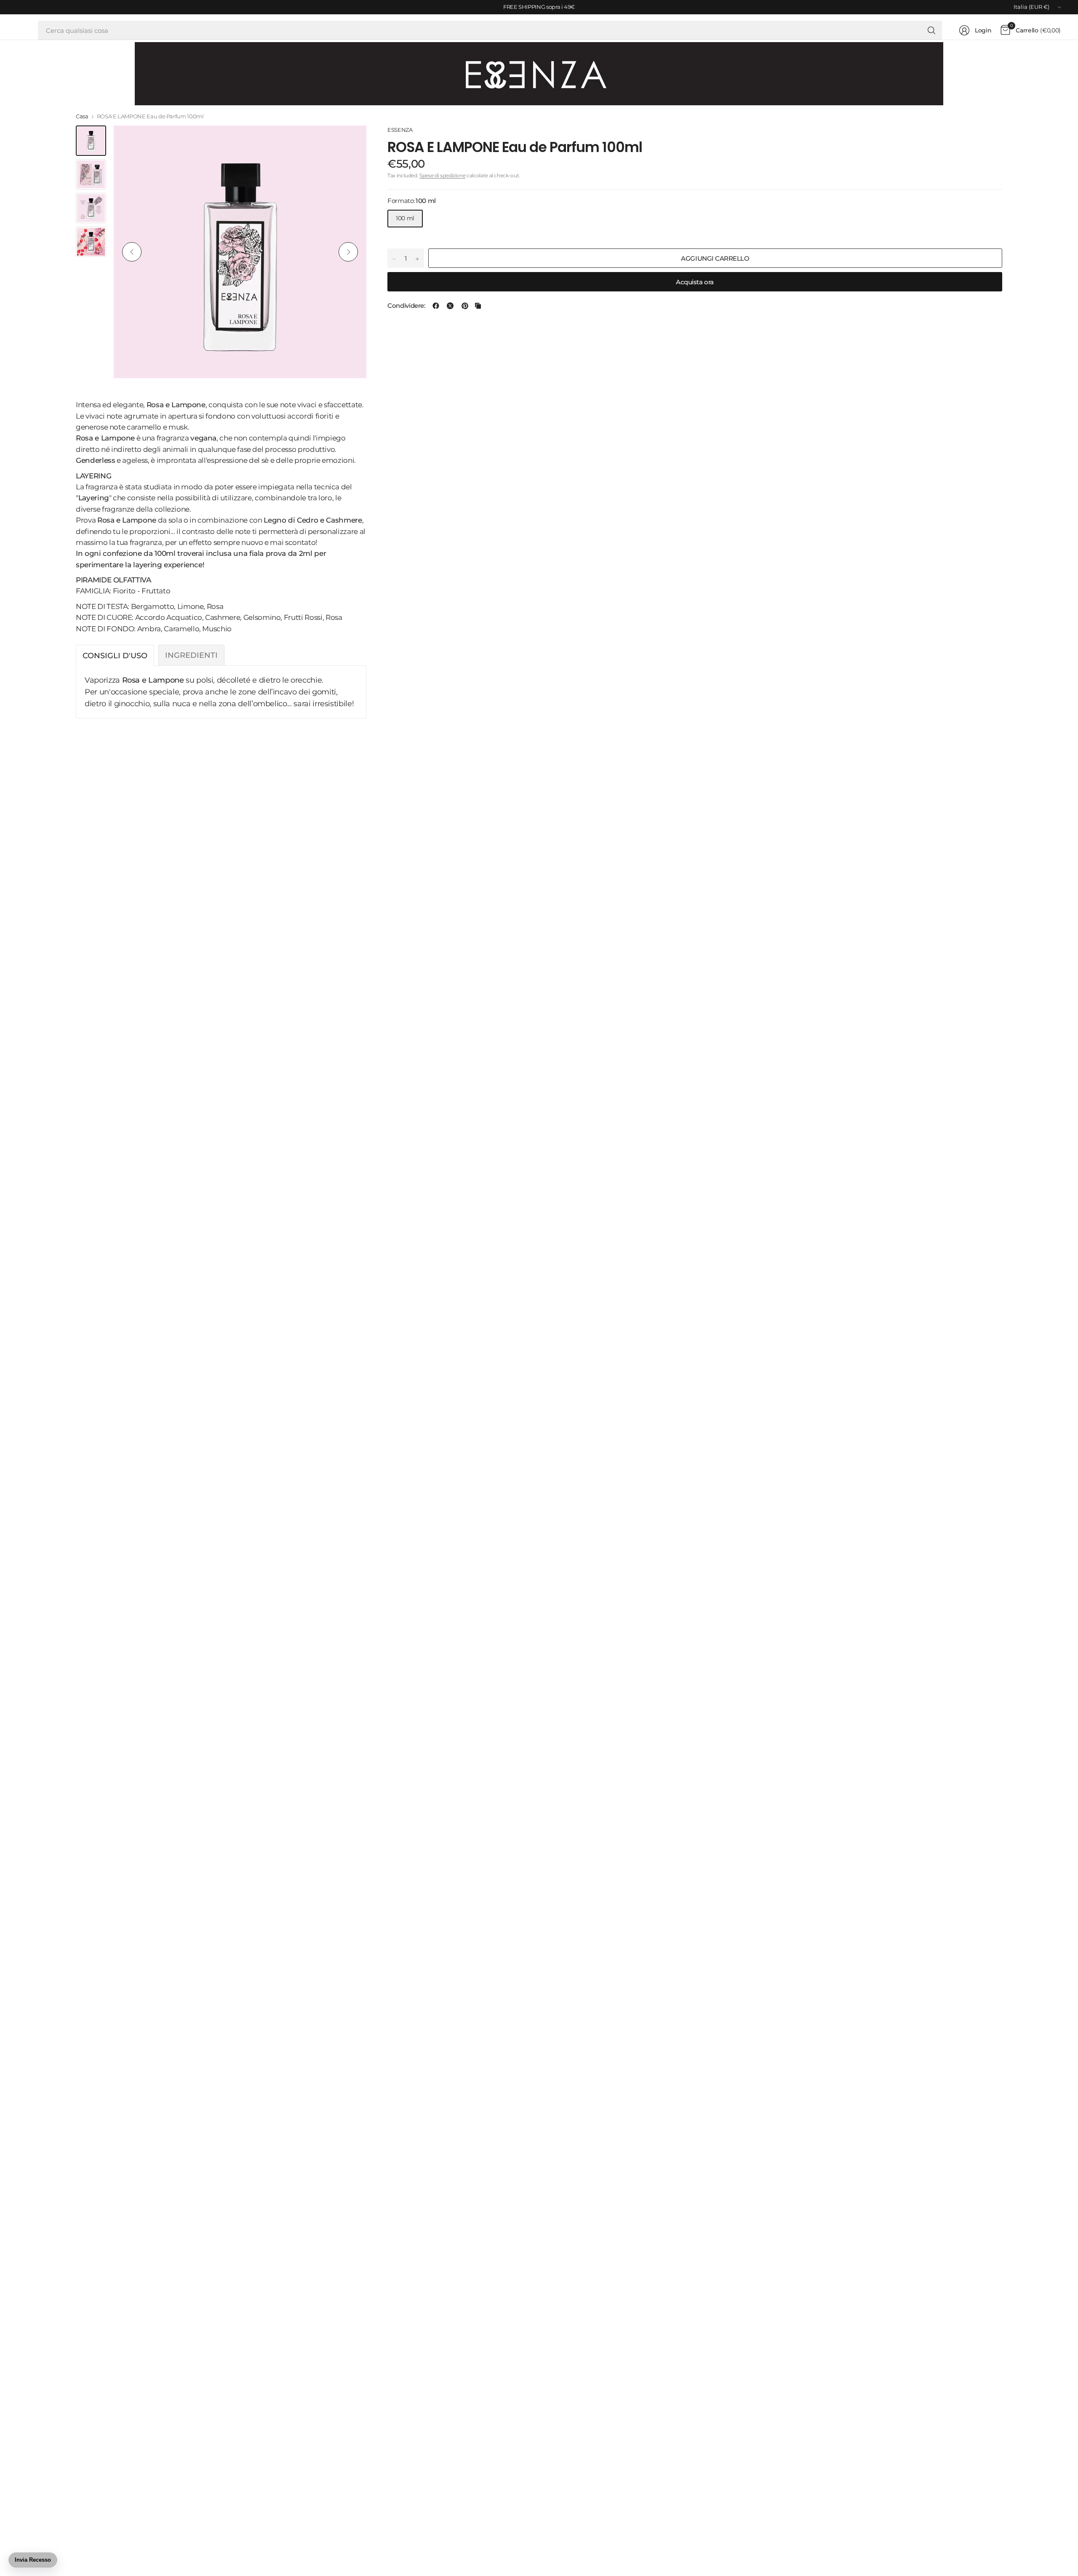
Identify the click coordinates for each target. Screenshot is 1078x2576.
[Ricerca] (931, 30)
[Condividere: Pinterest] (465, 306)
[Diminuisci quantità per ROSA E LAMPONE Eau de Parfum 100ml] (394, 259)
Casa (82, 116)
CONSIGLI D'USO (115, 655)
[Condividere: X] (450, 306)
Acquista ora (695, 282)
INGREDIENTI (191, 655)
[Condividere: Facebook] (436, 306)
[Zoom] (350, 141)
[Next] (348, 252)
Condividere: (406, 306)
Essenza (400, 130)
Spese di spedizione (442, 176)
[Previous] (132, 252)
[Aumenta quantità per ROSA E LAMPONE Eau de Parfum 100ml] (417, 259)
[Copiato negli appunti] (478, 306)
